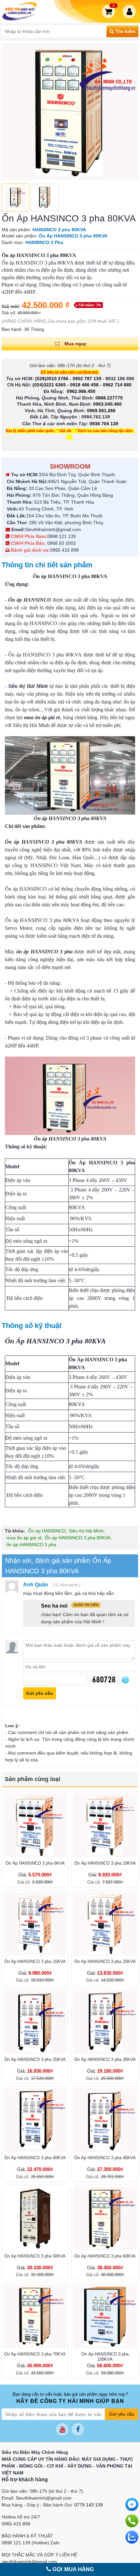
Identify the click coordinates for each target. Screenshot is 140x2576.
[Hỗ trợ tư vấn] (132, 2521)
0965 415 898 (64, 550)
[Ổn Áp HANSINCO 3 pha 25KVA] (35, 2022)
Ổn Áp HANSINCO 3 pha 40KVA (35, 2158)
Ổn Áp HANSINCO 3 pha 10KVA (105, 1863)
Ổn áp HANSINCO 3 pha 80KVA (44, 842)
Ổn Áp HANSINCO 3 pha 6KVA (35, 1863)
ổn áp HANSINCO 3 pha (31, 1545)
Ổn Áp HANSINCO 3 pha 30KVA (105, 2059)
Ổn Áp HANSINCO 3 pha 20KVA (105, 1961)
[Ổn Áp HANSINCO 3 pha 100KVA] (105, 2317)
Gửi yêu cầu (122, 2414)
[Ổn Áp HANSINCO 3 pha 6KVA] (35, 1826)
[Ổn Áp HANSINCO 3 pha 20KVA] (105, 1924)
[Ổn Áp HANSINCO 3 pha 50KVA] (35, 2219)
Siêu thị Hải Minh (86, 1531)
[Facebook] (78, 2429)
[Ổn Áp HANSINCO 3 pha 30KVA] (105, 2022)
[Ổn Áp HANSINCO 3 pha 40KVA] (35, 2120)
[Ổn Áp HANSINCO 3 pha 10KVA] (105, 1826)
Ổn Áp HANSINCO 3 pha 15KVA (35, 1961)
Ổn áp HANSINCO (47, 1531)
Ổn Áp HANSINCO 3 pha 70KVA (35, 2354)
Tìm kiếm (125, 31)
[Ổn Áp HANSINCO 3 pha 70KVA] (35, 2317)
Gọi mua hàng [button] (72, 2569)
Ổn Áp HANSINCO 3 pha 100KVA (105, 2357)
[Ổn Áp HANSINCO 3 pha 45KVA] (105, 2120)
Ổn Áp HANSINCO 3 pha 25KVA (35, 2059)
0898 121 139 (62, 536)
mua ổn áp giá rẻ (24, 1538)
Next (130, 112)
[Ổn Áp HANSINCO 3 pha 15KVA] (35, 1924)
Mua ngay (75, 344)
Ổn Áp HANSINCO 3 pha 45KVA (105, 2158)
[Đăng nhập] (131, 11)
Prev (10, 112)
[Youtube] (62, 2429)
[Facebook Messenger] (132, 2504)
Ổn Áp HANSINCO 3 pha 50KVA (35, 2256)
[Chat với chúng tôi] (132, 2537)
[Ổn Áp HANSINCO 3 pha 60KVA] (105, 2219)
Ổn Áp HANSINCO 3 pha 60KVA (105, 2256)
